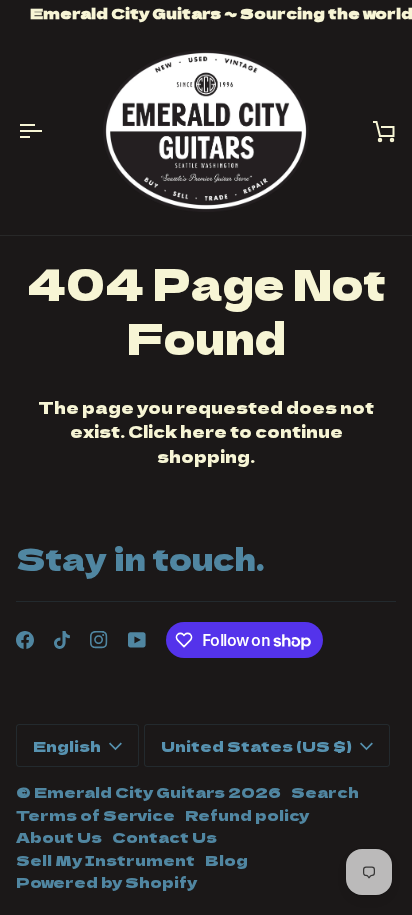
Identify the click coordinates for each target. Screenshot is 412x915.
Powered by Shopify (106, 881)
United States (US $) (256, 745)
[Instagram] (99, 640)
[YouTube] (137, 640)
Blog (226, 859)
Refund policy (247, 814)
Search (325, 791)
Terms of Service (95, 814)
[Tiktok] (62, 640)
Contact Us (164, 836)
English (67, 745)
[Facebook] (25, 640)
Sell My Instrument (105, 859)
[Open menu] (46, 131)
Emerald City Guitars (129, 791)
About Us (59, 836)
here (203, 431)
